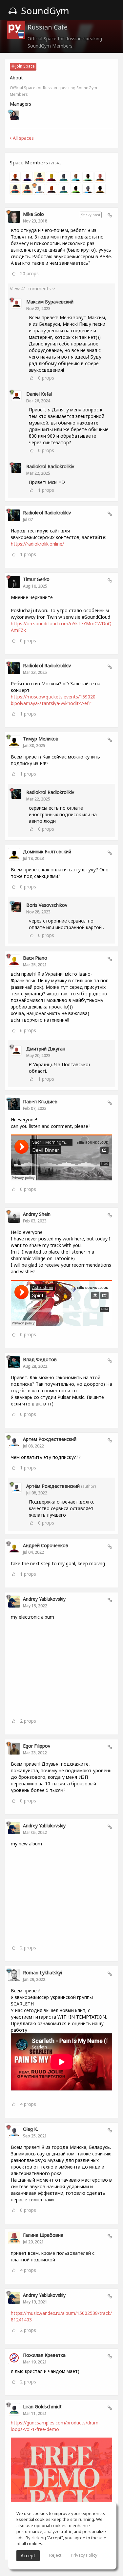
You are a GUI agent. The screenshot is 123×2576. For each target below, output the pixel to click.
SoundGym (44, 10)
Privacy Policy (84, 2555)
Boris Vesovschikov (47, 905)
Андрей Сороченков (46, 1545)
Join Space (25, 66)
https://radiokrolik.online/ (37, 544)
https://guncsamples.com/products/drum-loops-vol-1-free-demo (55, 2426)
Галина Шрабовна (43, 2235)
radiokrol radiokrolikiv (50, 466)
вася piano (35, 958)
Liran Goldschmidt (42, 2407)
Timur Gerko (36, 579)
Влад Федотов (40, 1359)
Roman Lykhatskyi (42, 1973)
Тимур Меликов (41, 739)
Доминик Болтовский (47, 852)
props (29, 273)
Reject (55, 2555)
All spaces (23, 138)
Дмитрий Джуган (46, 1049)
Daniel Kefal (39, 394)
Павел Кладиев (40, 1101)
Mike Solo (33, 214)
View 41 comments (31, 289)
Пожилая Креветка (44, 2355)
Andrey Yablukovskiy (44, 1599)
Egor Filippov (37, 1746)
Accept (28, 2555)
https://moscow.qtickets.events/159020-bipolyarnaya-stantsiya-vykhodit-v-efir (54, 700)
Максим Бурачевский (50, 302)
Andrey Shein (37, 1214)
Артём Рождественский (50, 1439)
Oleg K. (31, 2129)
